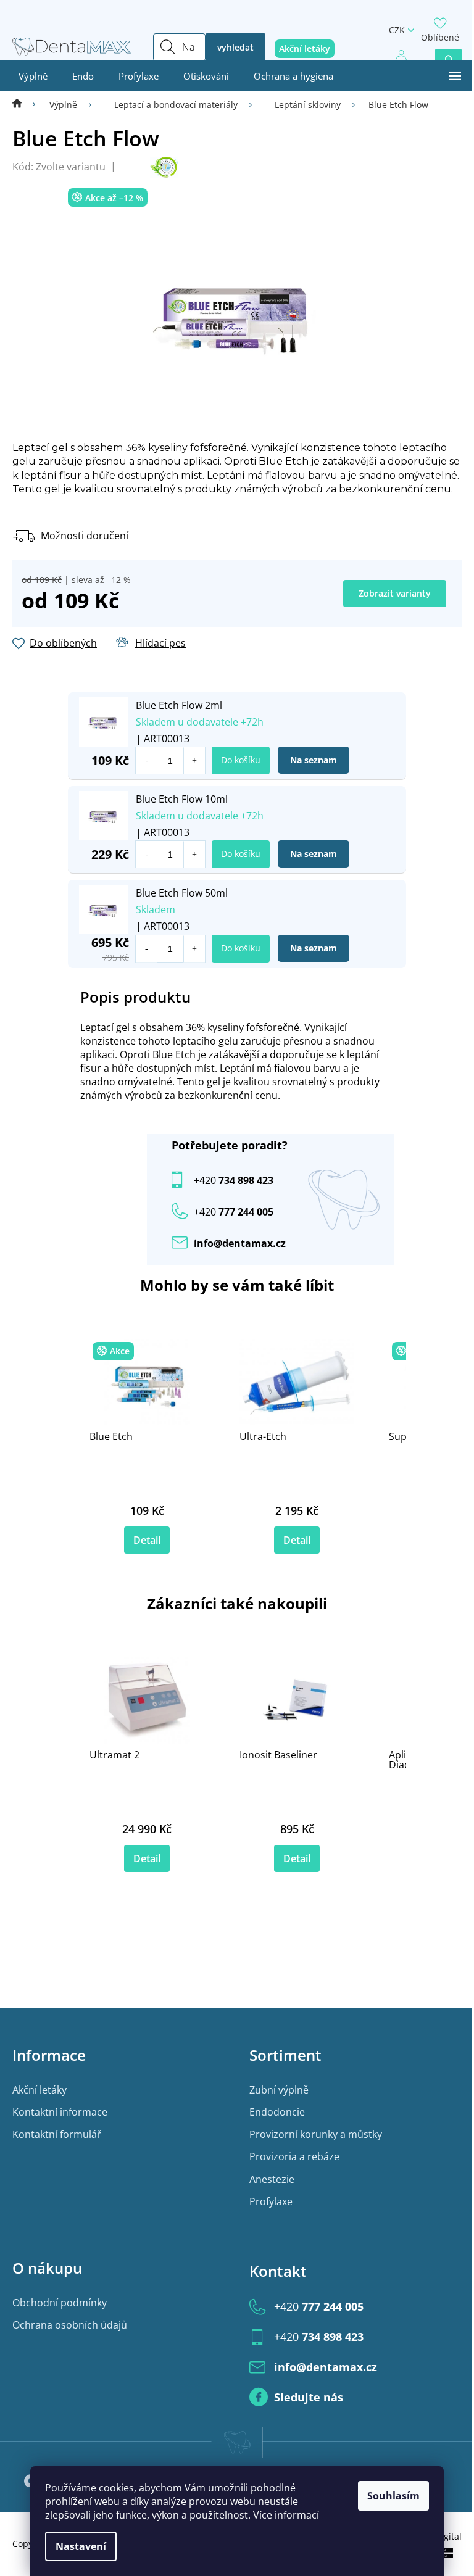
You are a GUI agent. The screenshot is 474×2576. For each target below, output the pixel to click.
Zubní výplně (279, 2090)
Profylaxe (271, 2201)
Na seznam (314, 760)
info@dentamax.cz (240, 1243)
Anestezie (272, 2179)
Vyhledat (235, 47)
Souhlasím (393, 2496)
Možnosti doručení (85, 536)
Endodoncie (277, 2112)
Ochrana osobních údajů (70, 2325)
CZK (397, 30)
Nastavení (81, 2546)
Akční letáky (39, 2090)
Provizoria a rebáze (294, 2156)
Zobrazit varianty (395, 593)
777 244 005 (319, 2306)
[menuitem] (33, 76)
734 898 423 (234, 1180)
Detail (147, 1540)
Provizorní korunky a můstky (316, 2134)
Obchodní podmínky (60, 2303)
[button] (194, 760)
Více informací (286, 2515)
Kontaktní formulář (57, 2134)
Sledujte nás (309, 2397)
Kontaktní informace (60, 2112)
